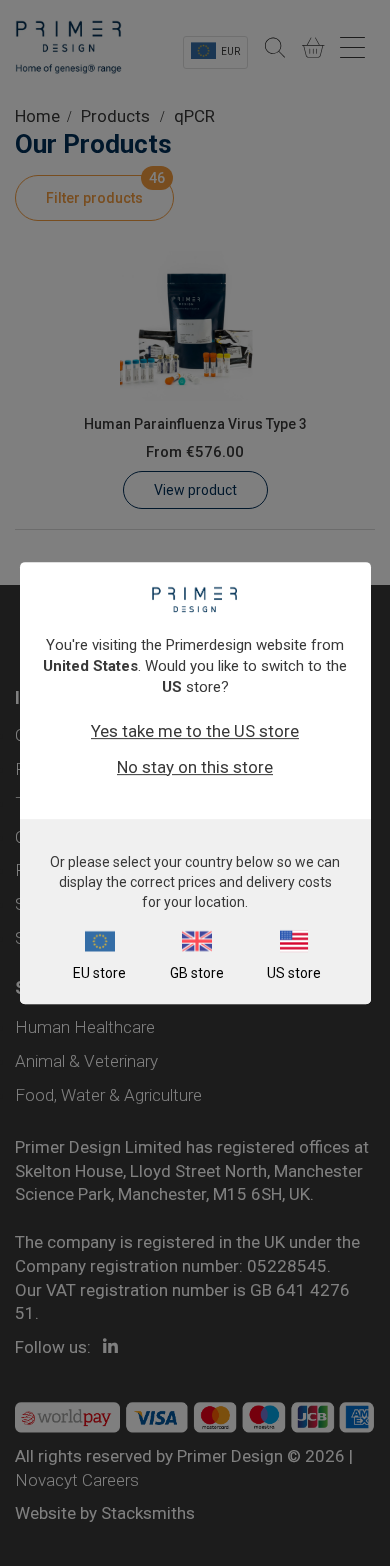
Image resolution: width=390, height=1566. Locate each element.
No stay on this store (195, 767)
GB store (197, 973)
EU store (99, 973)
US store (294, 973)
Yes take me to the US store (195, 731)
